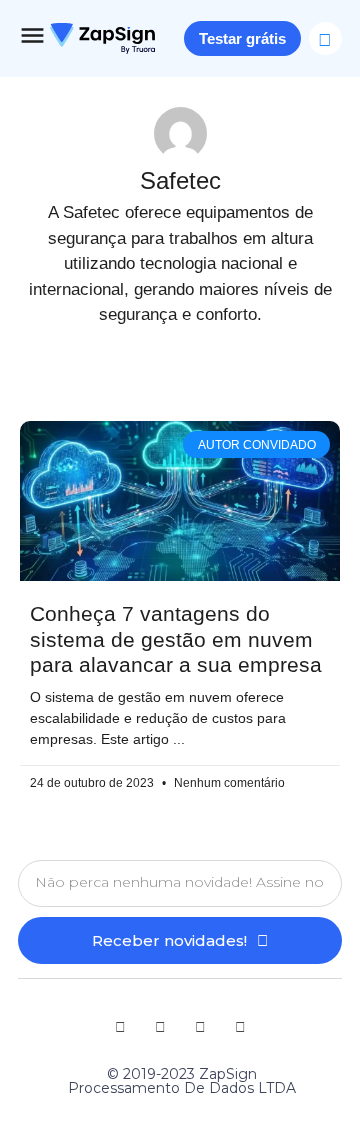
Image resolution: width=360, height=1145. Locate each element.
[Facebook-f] (200, 1027)
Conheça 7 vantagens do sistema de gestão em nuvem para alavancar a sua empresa (176, 638)
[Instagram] (240, 1027)
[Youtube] (120, 1027)
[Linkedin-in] (160, 1027)
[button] (325, 38)
